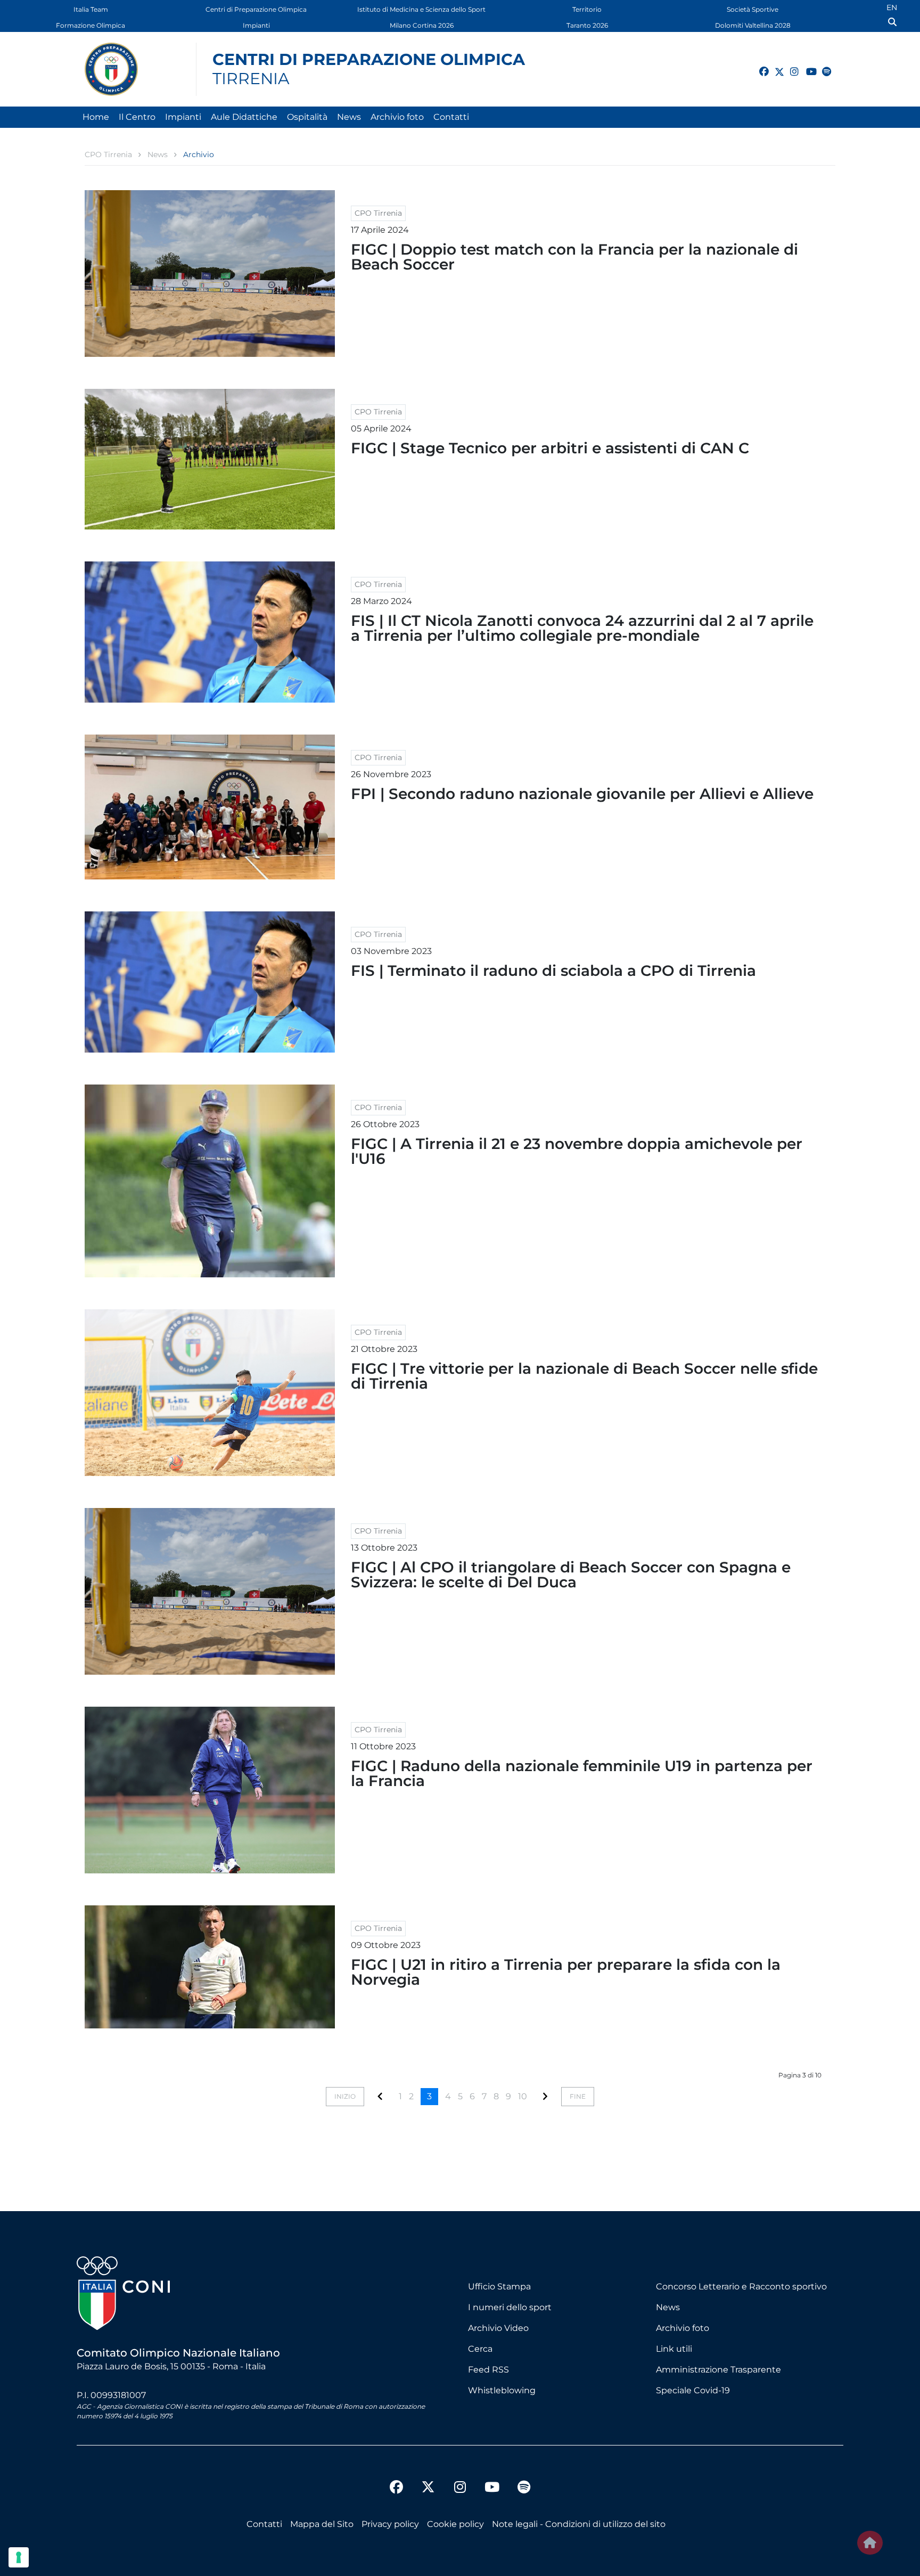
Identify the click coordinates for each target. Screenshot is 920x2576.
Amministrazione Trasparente (718, 2370)
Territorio (587, 9)
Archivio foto (397, 117)
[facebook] (759, 66)
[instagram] (790, 66)
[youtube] (806, 66)
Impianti (256, 25)
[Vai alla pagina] (380, 2096)
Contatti (451, 117)
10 (523, 2096)
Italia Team (91, 9)
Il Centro (137, 117)
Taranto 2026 (587, 25)
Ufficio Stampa (499, 2286)
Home (96, 117)
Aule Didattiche (244, 117)
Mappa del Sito (322, 2524)
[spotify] (822, 66)
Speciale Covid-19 (693, 2390)
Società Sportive (753, 9)
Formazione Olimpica (91, 25)
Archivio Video (498, 2328)
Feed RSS (488, 2370)
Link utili (674, 2349)
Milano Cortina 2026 (422, 25)
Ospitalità (307, 117)
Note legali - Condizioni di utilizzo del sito (579, 2524)
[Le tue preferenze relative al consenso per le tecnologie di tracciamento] (19, 2557)
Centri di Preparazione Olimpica (256, 9)
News (349, 117)
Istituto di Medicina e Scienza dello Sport (421, 9)
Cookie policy (455, 2524)
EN (892, 7)
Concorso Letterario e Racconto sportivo (741, 2286)
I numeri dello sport (510, 2307)
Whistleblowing (502, 2390)
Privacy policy (390, 2524)
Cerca (480, 2349)
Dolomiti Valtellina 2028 (753, 25)
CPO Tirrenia (378, 213)
